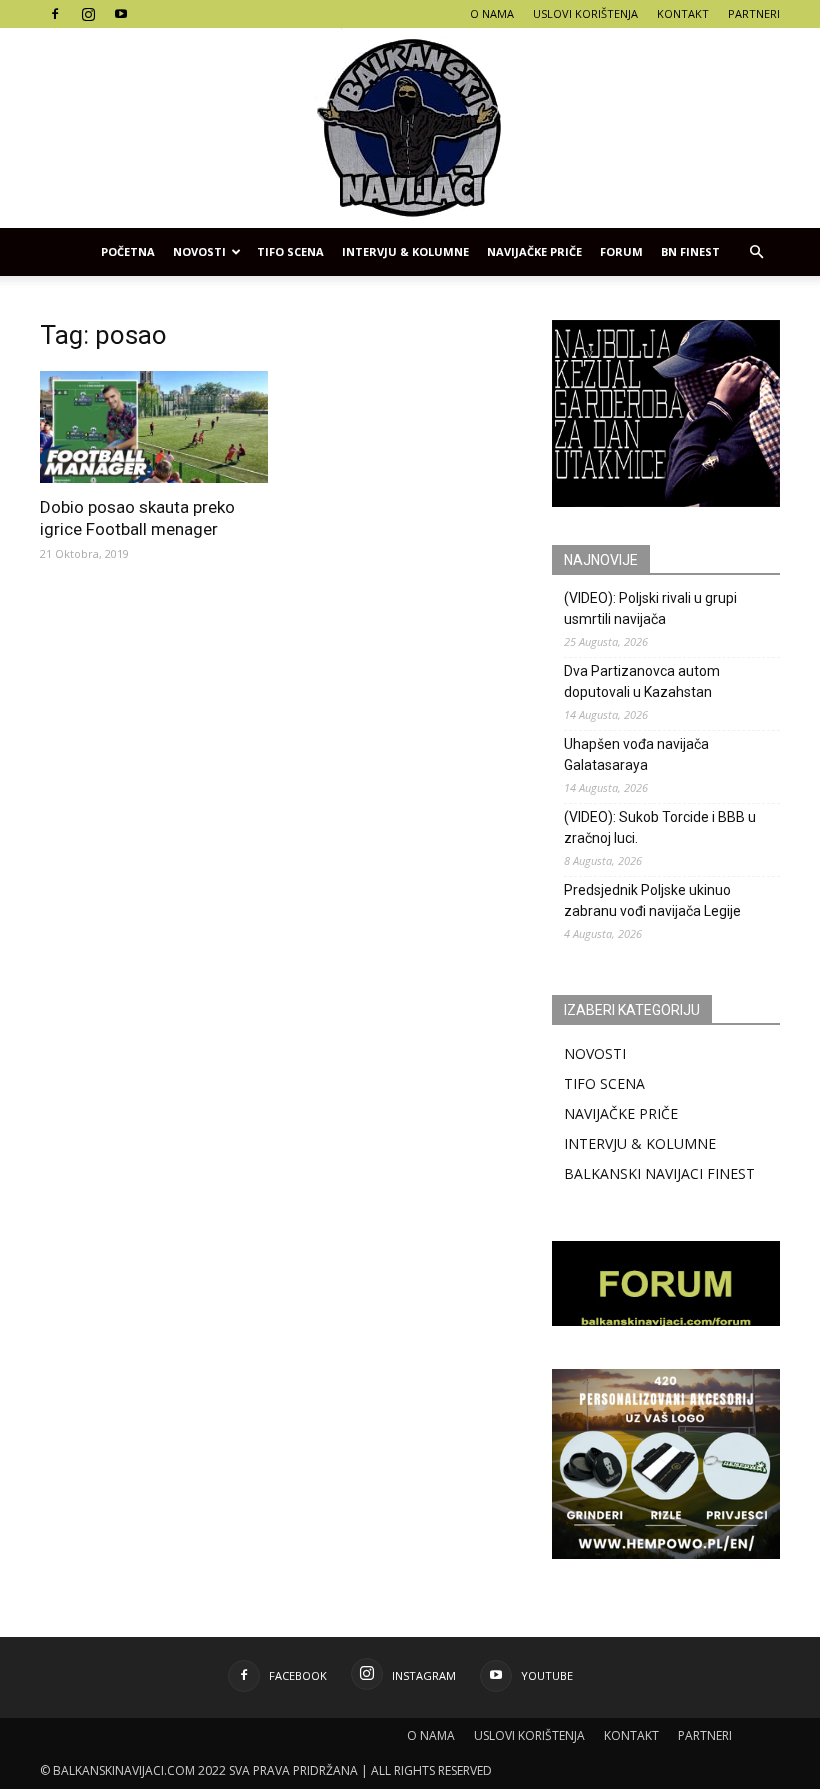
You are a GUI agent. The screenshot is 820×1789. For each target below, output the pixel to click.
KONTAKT (683, 13)
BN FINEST (690, 251)
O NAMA (492, 13)
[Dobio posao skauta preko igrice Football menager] (154, 427)
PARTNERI (754, 13)
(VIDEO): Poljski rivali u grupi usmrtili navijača (650, 608)
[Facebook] (55, 14)
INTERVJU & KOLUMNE (405, 251)
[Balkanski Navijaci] (410, 128)
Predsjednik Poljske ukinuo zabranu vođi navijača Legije (652, 900)
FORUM (621, 251)
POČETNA (128, 251)
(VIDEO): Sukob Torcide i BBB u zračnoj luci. (660, 827)
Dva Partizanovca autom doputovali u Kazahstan (642, 681)
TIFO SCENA (290, 251)
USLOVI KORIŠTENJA (585, 13)
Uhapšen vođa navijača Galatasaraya (636, 754)
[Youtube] (121, 14)
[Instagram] (88, 14)
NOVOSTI (595, 1053)
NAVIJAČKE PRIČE (534, 251)
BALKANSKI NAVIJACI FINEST (659, 1173)
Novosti (199, 251)
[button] (756, 252)
